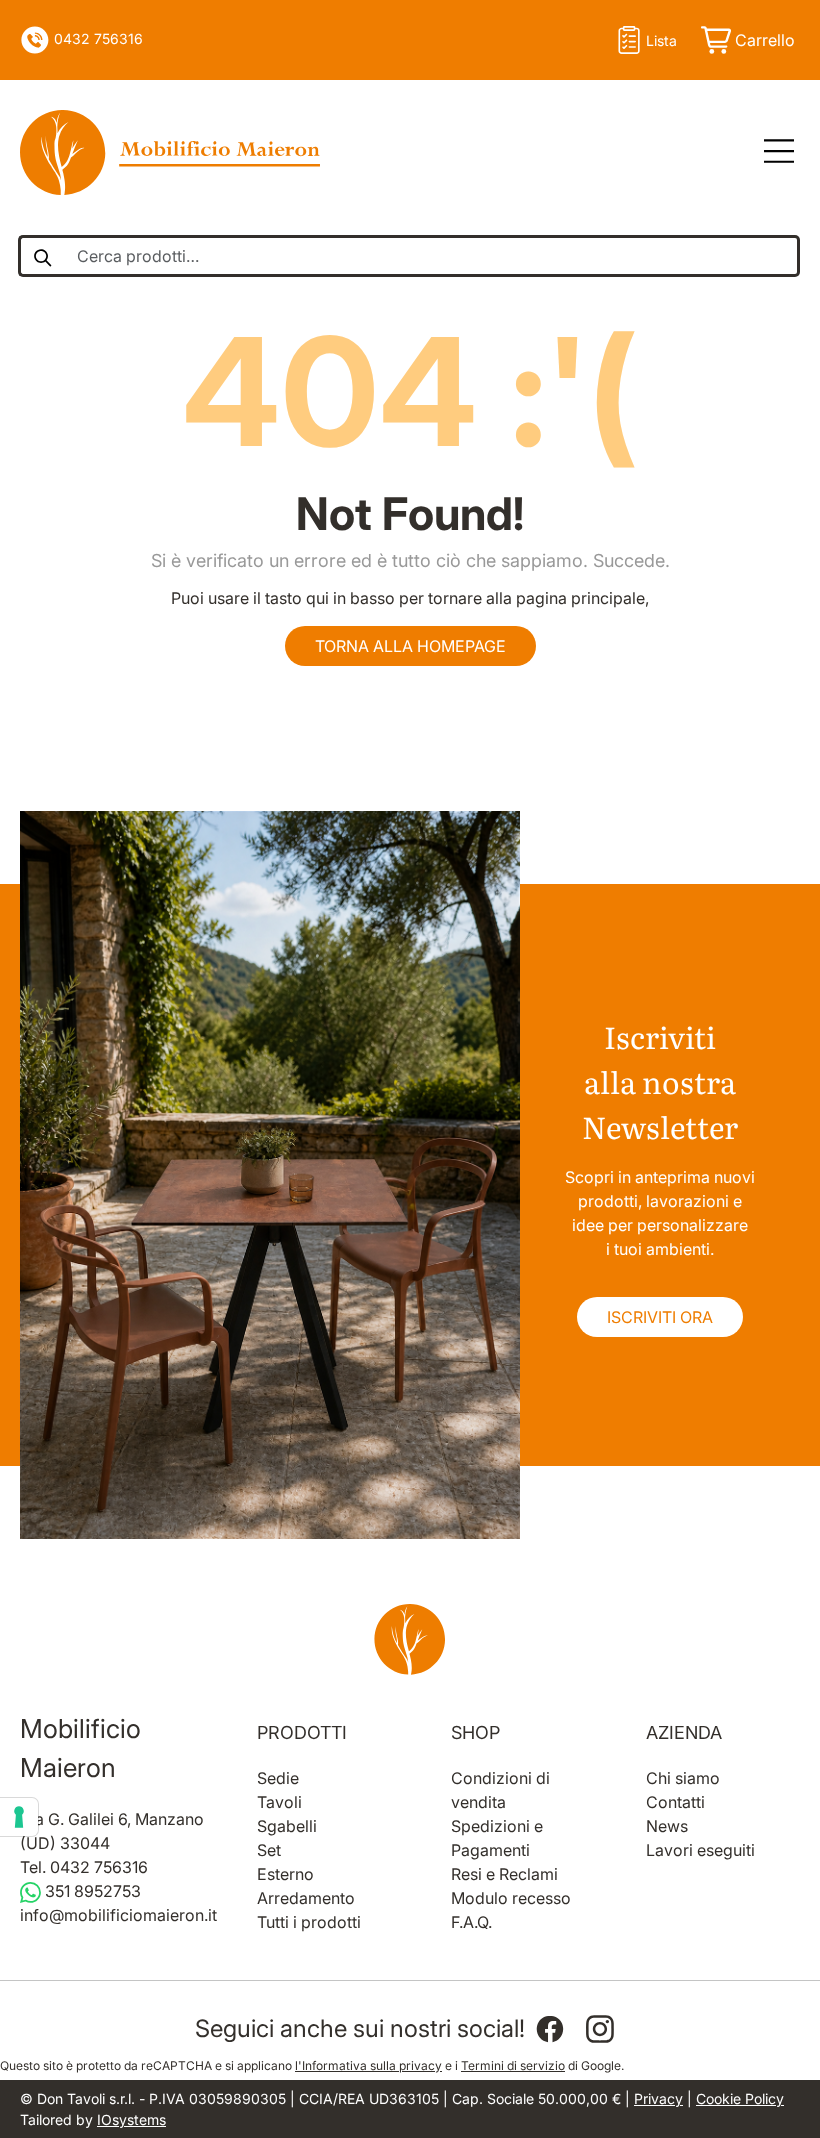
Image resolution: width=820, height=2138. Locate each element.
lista (661, 40)
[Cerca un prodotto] (41, 256)
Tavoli (279, 1802)
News (667, 1826)
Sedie (278, 1778)
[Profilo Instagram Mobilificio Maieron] (600, 2029)
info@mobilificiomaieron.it (118, 1915)
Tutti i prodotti (309, 1922)
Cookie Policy (740, 2098)
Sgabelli (287, 1826)
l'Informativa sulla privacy (368, 2065)
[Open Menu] (772, 152)
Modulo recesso (511, 1898)
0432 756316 (96, 38)
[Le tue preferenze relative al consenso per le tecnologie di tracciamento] (19, 1817)
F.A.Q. (471, 1922)
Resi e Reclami (504, 1874)
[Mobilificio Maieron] (170, 152)
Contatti (675, 1802)
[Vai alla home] (410, 1639)
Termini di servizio (513, 2065)
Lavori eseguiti (700, 1850)
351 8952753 (91, 1891)
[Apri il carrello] (746, 40)
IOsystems (131, 2119)
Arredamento (306, 1898)
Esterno (285, 1874)
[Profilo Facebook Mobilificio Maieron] (550, 2029)
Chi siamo (683, 1778)
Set (269, 1850)
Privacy (658, 2098)
